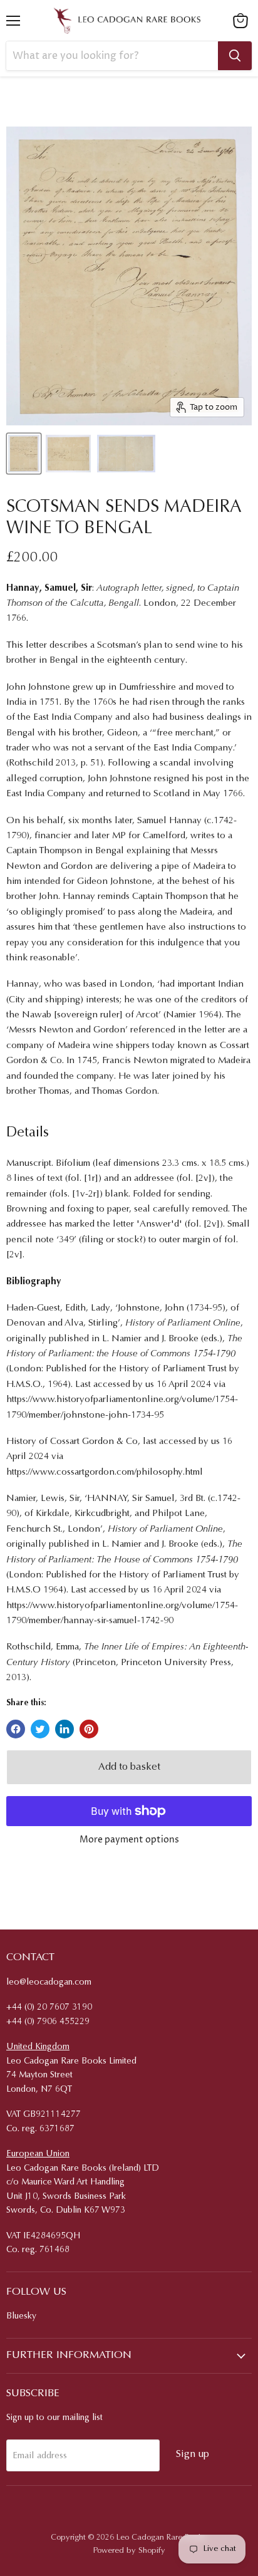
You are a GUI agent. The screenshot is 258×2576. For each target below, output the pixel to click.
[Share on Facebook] (16, 1729)
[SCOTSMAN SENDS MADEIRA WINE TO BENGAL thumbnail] (24, 454)
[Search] (235, 56)
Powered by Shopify (129, 2551)
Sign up (193, 2454)
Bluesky (21, 2317)
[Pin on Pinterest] (89, 1729)
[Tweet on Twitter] (40, 1729)
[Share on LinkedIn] (64, 1729)
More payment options (129, 1840)
